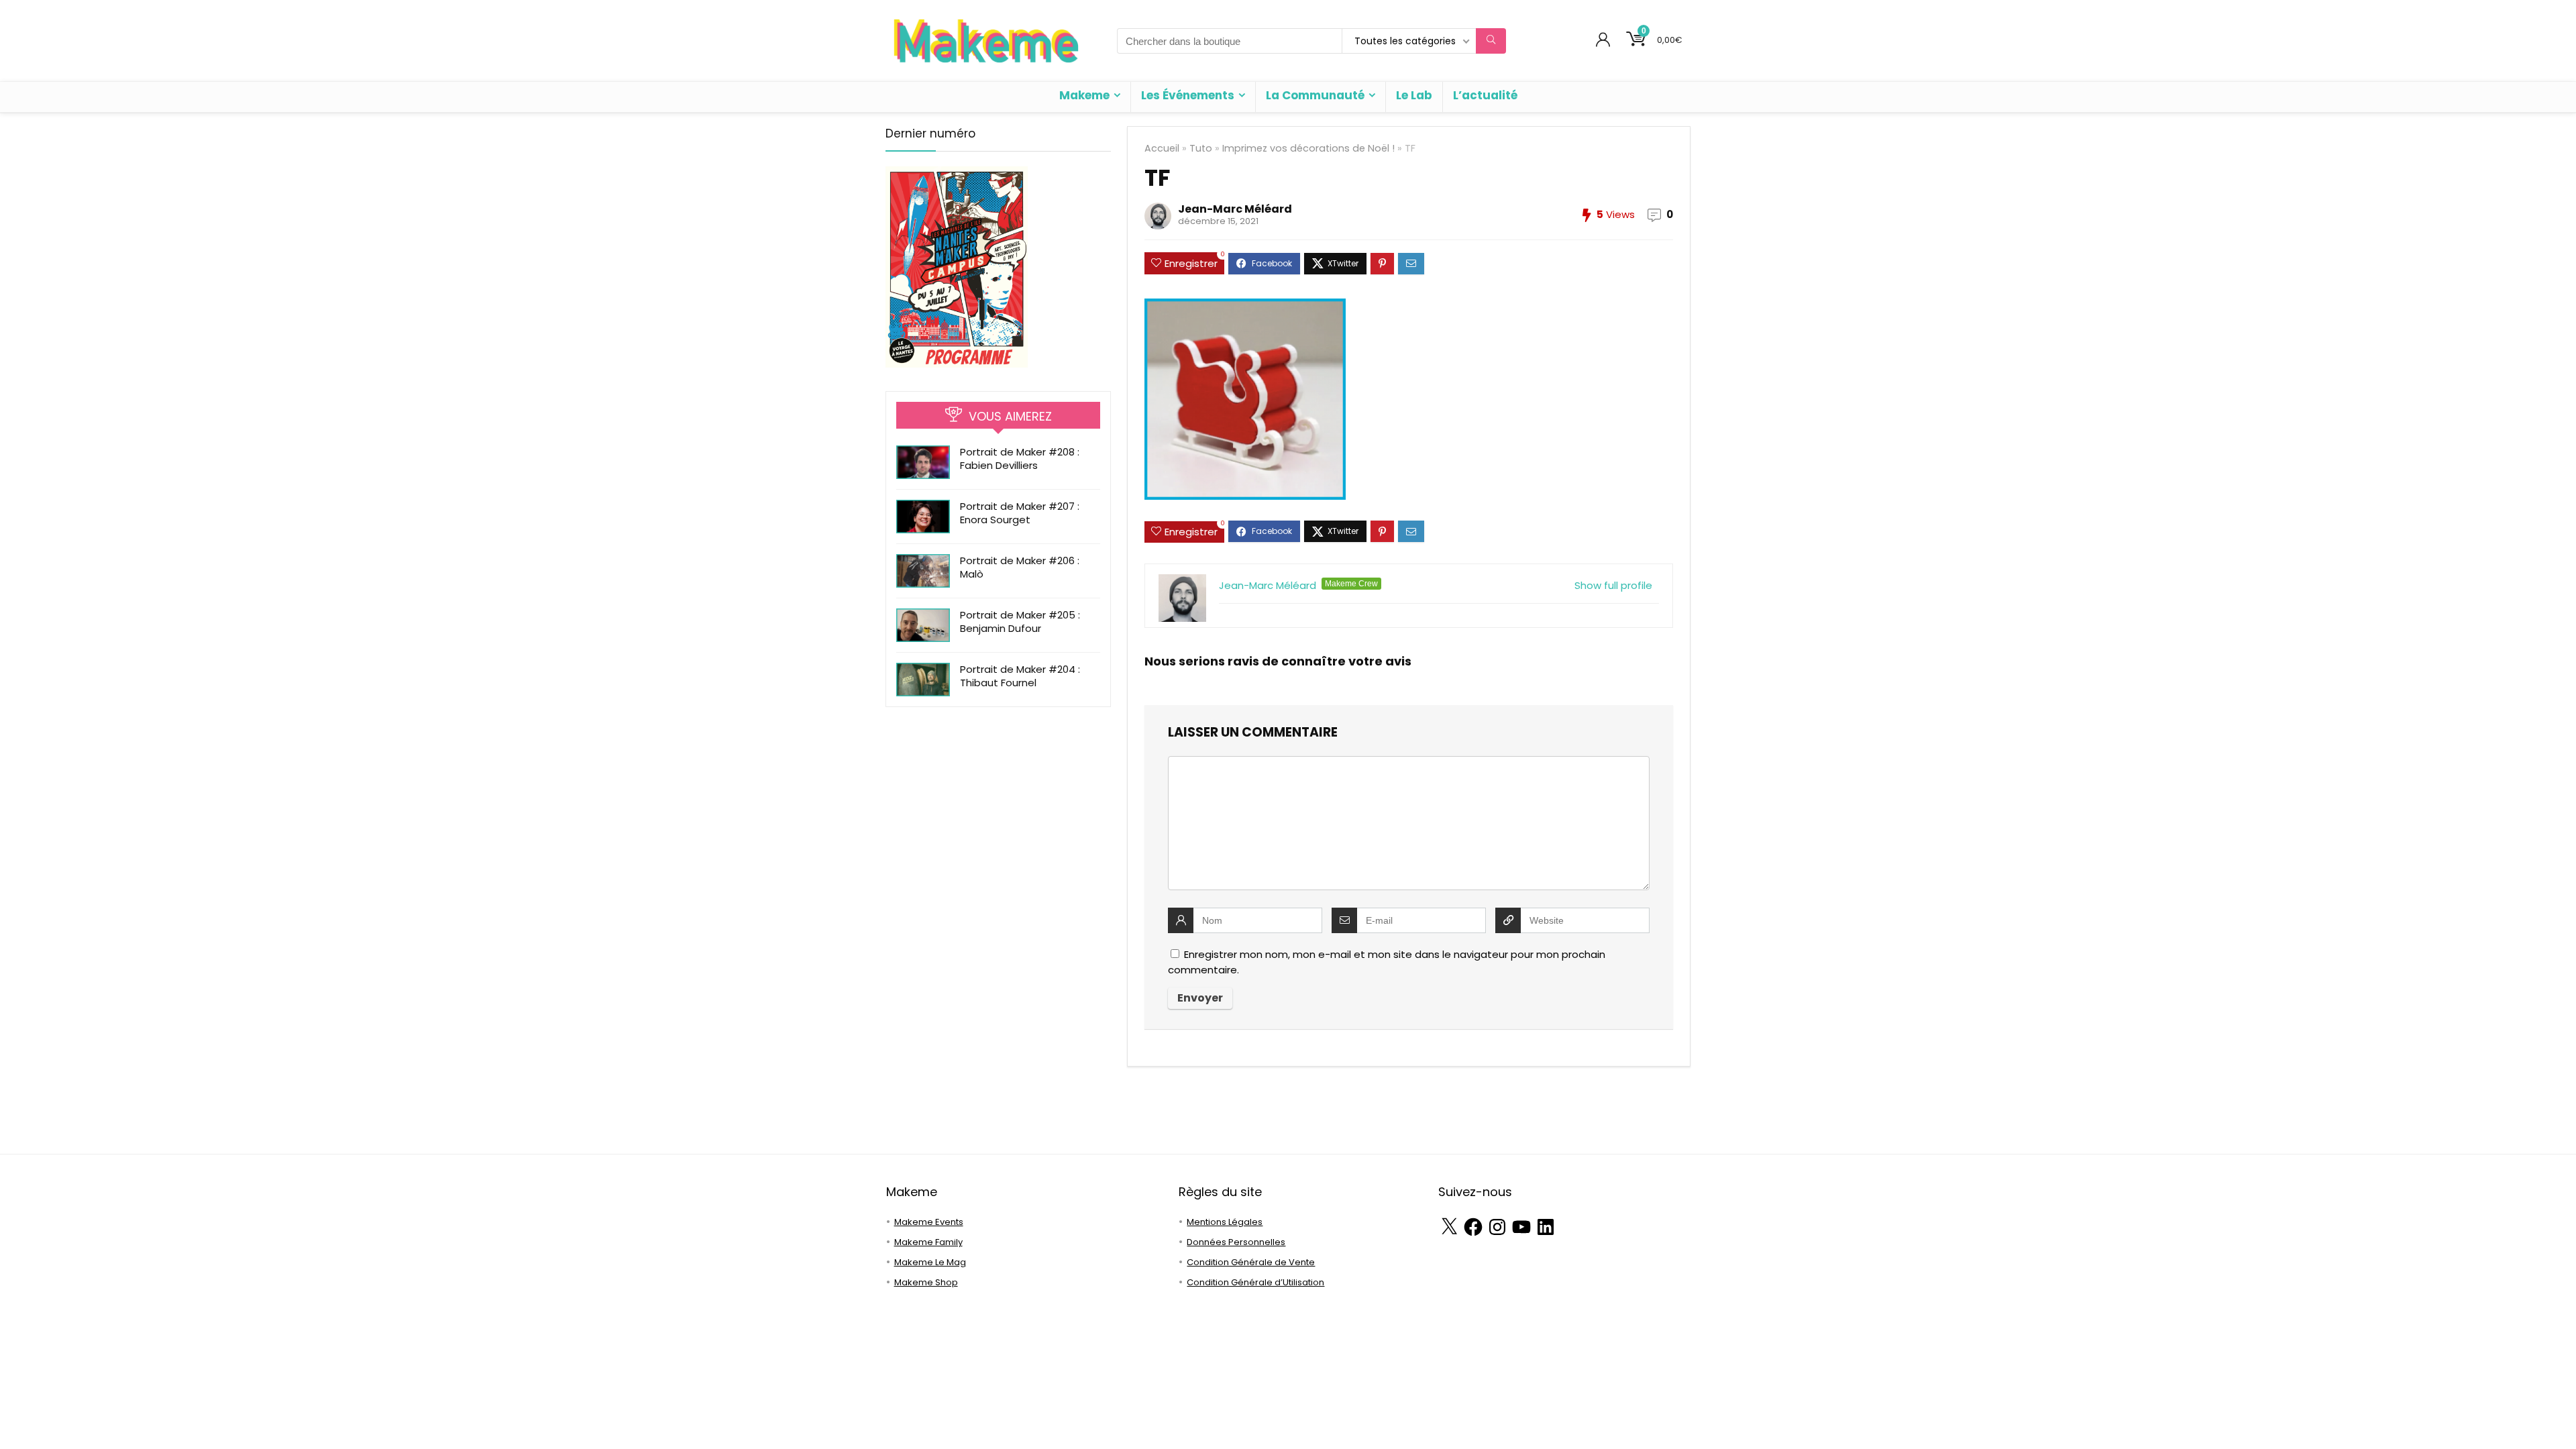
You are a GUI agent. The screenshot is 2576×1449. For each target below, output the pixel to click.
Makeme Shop (926, 1282)
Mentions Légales (1225, 1222)
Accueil (1162, 148)
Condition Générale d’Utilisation (1255, 1282)
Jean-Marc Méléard (1235, 209)
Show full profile (1613, 585)
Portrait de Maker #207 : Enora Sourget (1020, 513)
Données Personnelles (1236, 1242)
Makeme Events (929, 1222)
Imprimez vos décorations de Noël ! (1308, 148)
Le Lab (1414, 95)
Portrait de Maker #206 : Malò (1020, 567)
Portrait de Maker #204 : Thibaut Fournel (1020, 676)
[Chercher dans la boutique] (1491, 41)
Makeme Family (928, 1242)
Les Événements (1188, 95)
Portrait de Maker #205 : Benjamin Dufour (1020, 622)
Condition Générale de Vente (1251, 1262)
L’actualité (1485, 95)
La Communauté (1315, 95)
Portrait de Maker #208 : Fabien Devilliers (1020, 459)
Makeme (1084, 95)
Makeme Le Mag (930, 1262)
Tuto (1201, 148)
